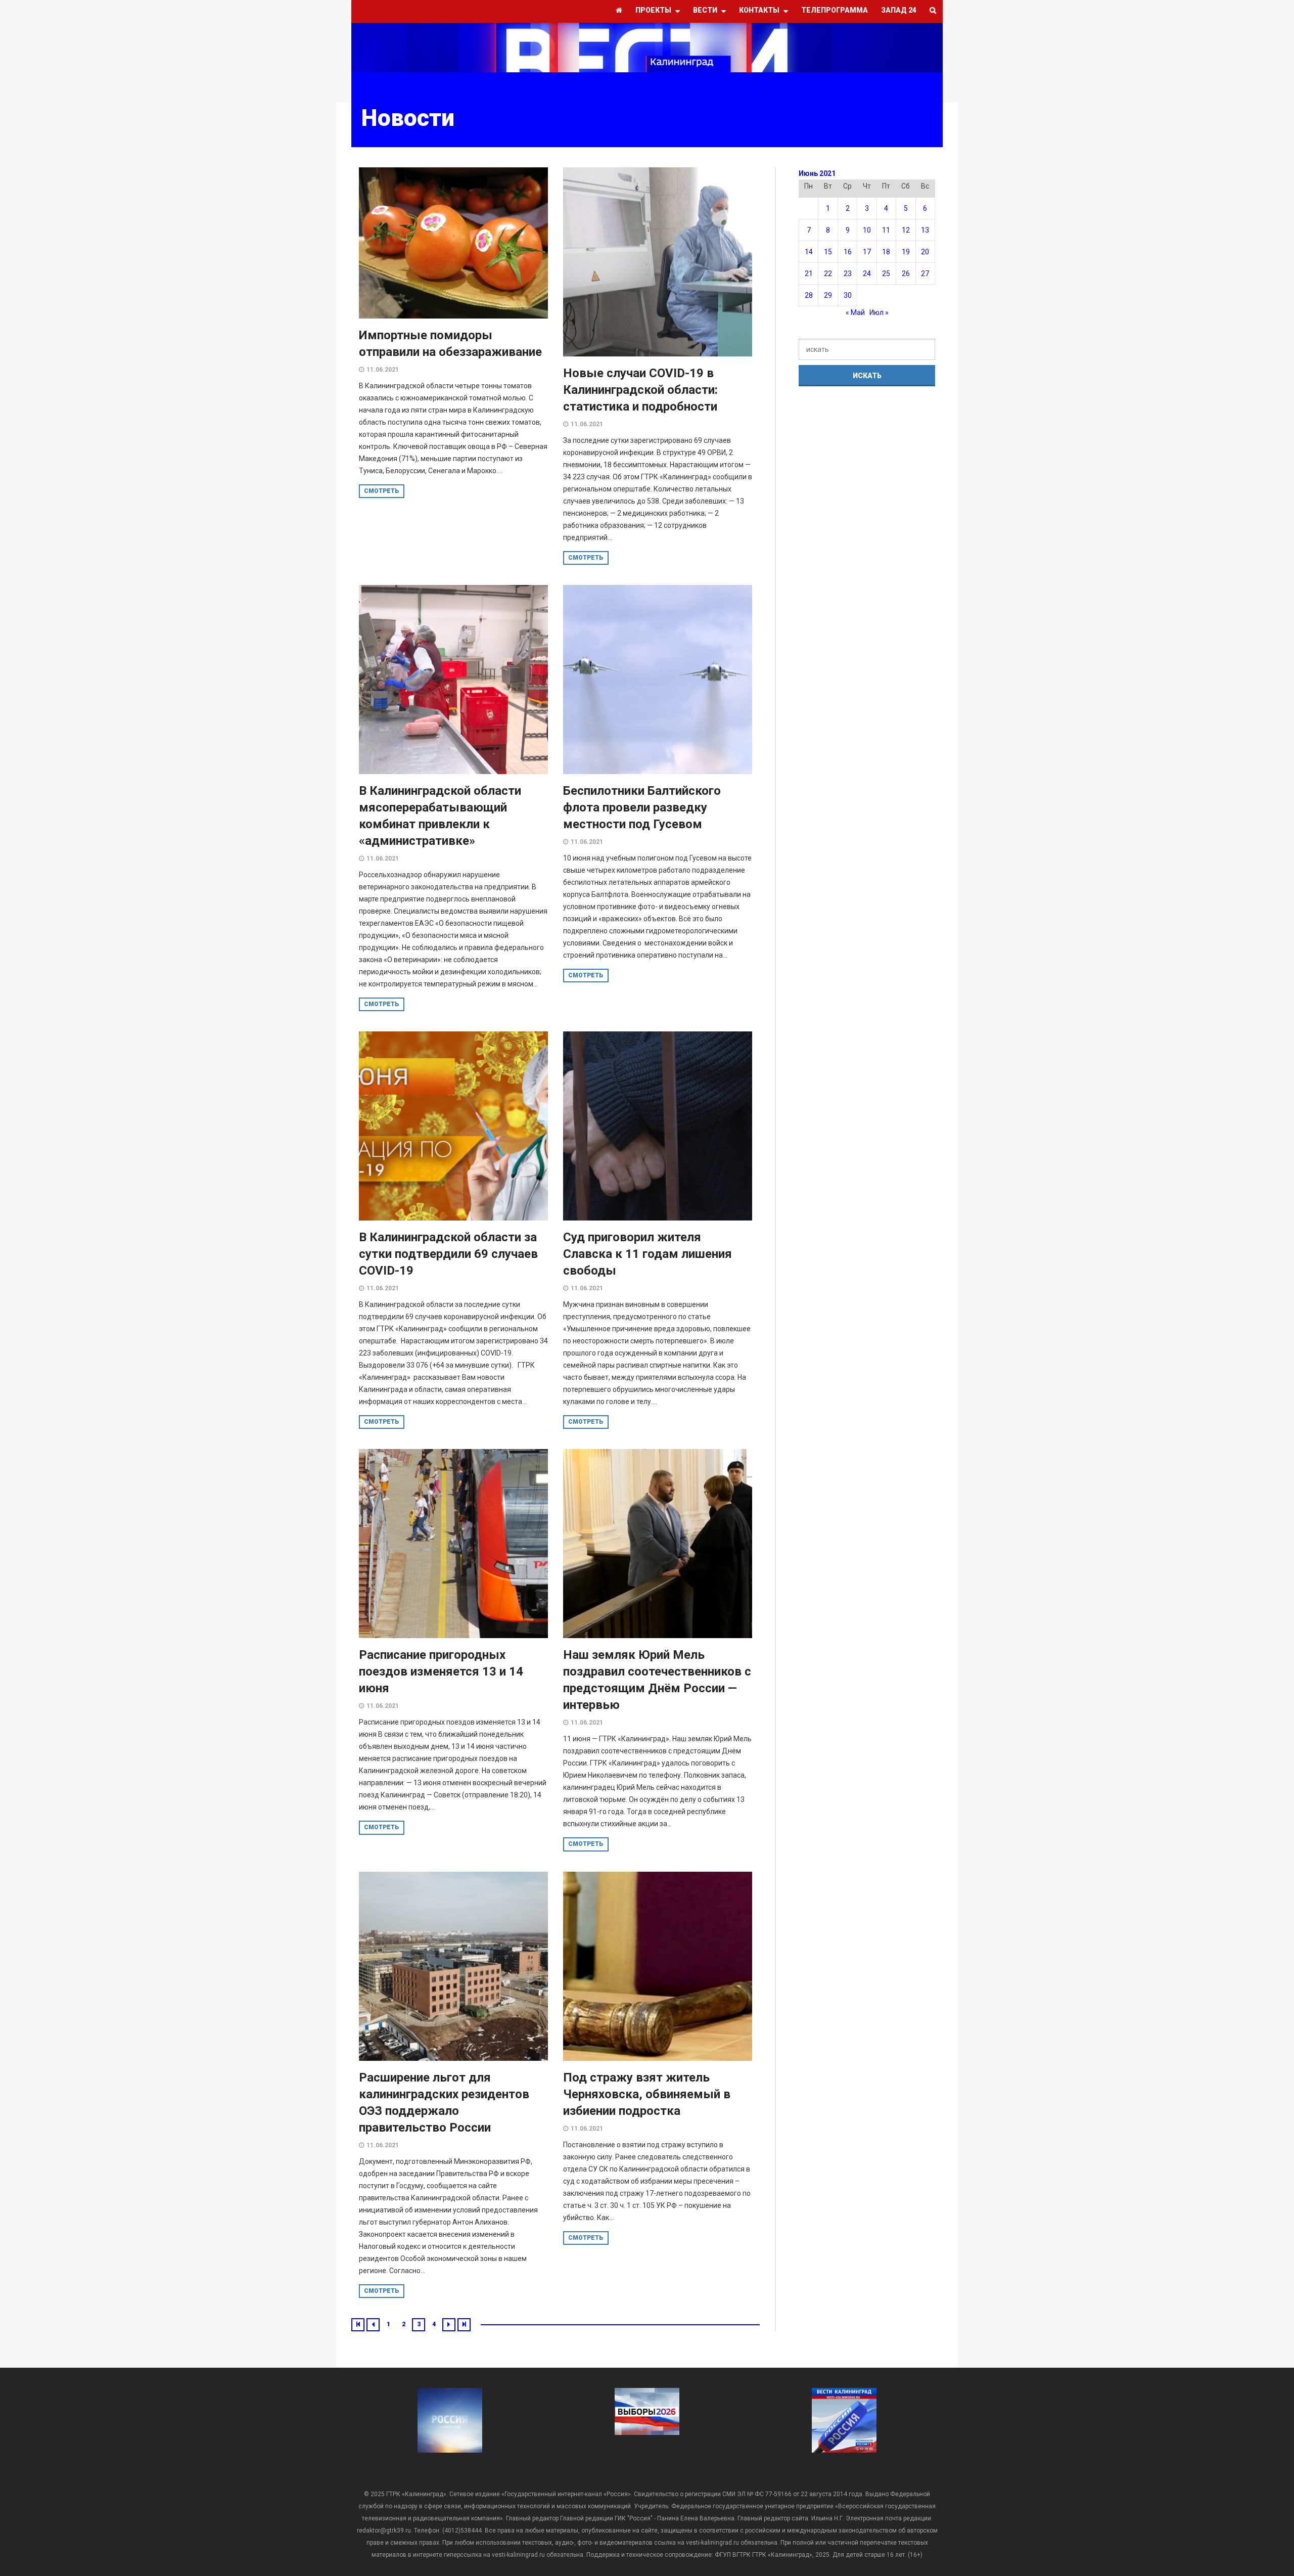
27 (925, 274)
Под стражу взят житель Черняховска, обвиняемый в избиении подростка (647, 2094)
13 (925, 230)
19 (906, 252)
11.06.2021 (383, 370)
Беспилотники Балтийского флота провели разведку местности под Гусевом (642, 807)
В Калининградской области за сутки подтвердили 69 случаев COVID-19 (448, 1254)
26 (906, 274)
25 (886, 274)
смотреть (382, 491)
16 (848, 252)
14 (809, 252)
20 (925, 252)
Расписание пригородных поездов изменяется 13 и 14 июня (441, 1671)
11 (886, 230)
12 (906, 230)
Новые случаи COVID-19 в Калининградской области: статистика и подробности (640, 390)
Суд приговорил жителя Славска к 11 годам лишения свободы (648, 1254)
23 (848, 274)
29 (828, 295)
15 (828, 252)
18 (886, 252)
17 (867, 252)
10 (867, 230)
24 (867, 274)
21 (809, 274)
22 (828, 274)
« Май (855, 312)
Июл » (879, 312)
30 (848, 295)
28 (809, 295)
